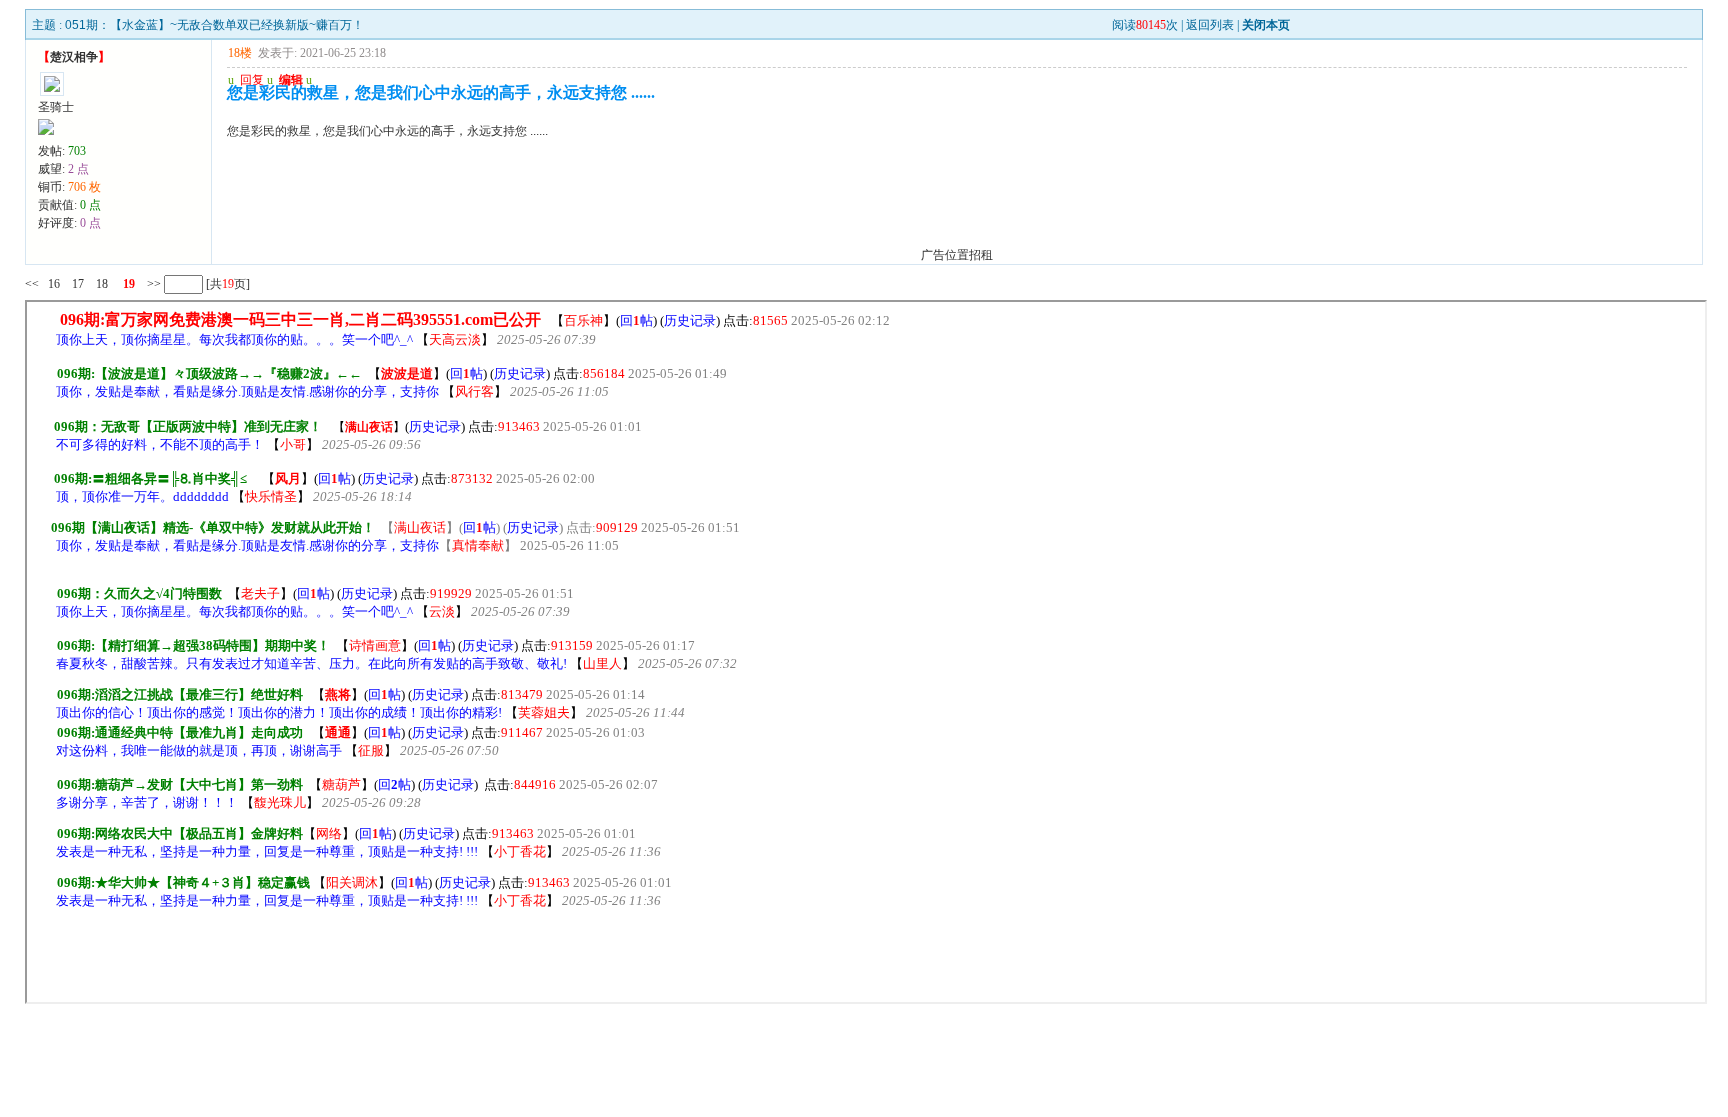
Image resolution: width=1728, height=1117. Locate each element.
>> (152, 284)
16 (54, 284)
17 (78, 284)
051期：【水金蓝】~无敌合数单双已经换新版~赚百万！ (214, 25)
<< (32, 284)
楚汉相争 (74, 57)
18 (102, 284)
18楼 (240, 53)
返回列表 (1210, 25)
